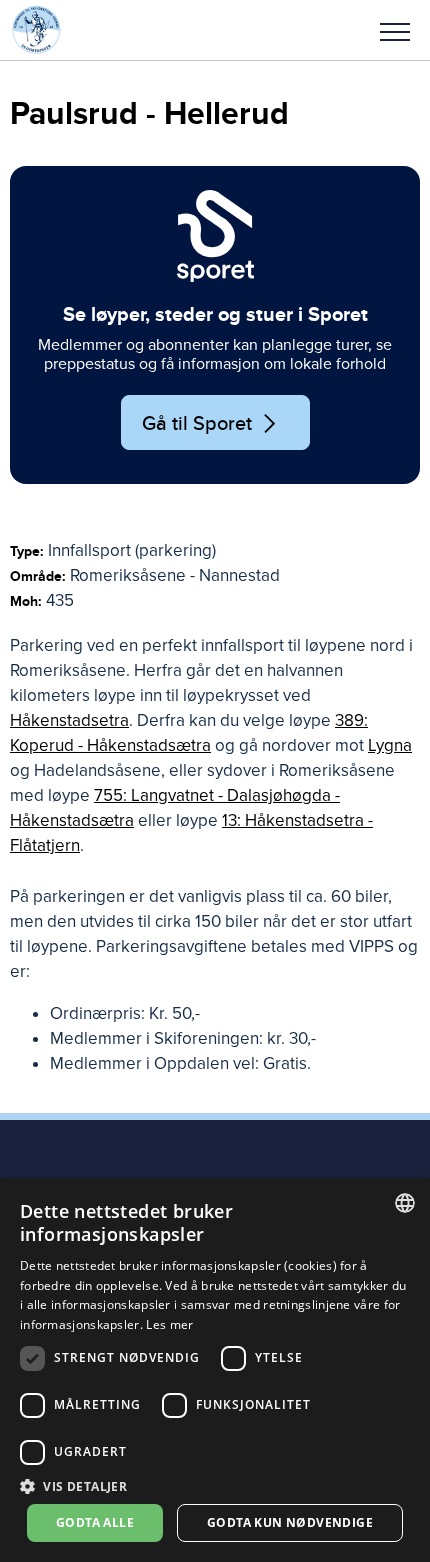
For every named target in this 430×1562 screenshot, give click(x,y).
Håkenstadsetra (69, 720)
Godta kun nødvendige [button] (290, 1522)
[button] (395, 30)
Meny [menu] (395, 30)
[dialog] (215, 1370)
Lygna (390, 745)
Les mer (169, 1324)
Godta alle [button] (95, 1522)
